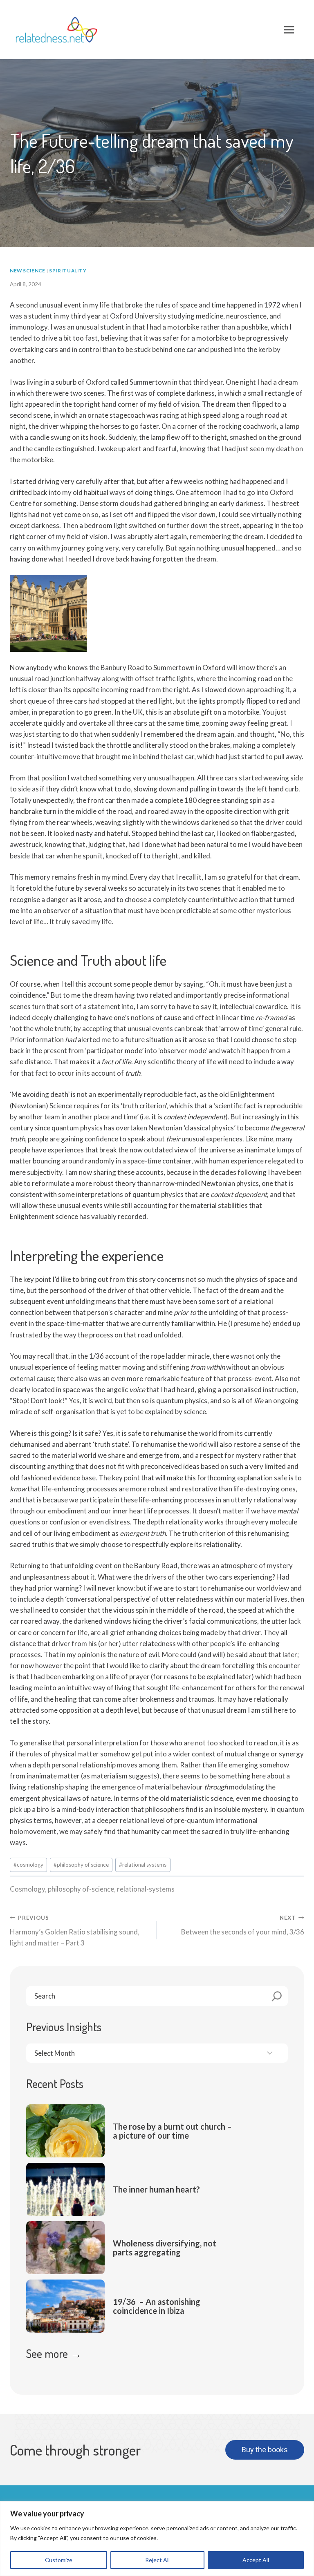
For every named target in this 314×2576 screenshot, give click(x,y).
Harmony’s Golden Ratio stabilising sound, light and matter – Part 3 (75, 1931)
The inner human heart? (156, 2189)
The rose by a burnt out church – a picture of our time (172, 2131)
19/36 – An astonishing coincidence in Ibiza (157, 2306)
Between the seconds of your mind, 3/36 (243, 1925)
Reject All (157, 2560)
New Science (28, 271)
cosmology (28, 1865)
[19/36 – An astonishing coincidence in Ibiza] (65, 2319)
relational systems (143, 1865)
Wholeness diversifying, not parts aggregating (165, 2248)
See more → (54, 2353)
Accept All (256, 2560)
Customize (59, 2560)
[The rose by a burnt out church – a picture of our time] (65, 2144)
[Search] (277, 1996)
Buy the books (265, 2450)
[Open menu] (289, 30)
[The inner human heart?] (65, 2202)
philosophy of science (81, 1865)
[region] (157, 2539)
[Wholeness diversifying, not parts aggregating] (65, 2260)
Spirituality (68, 271)
